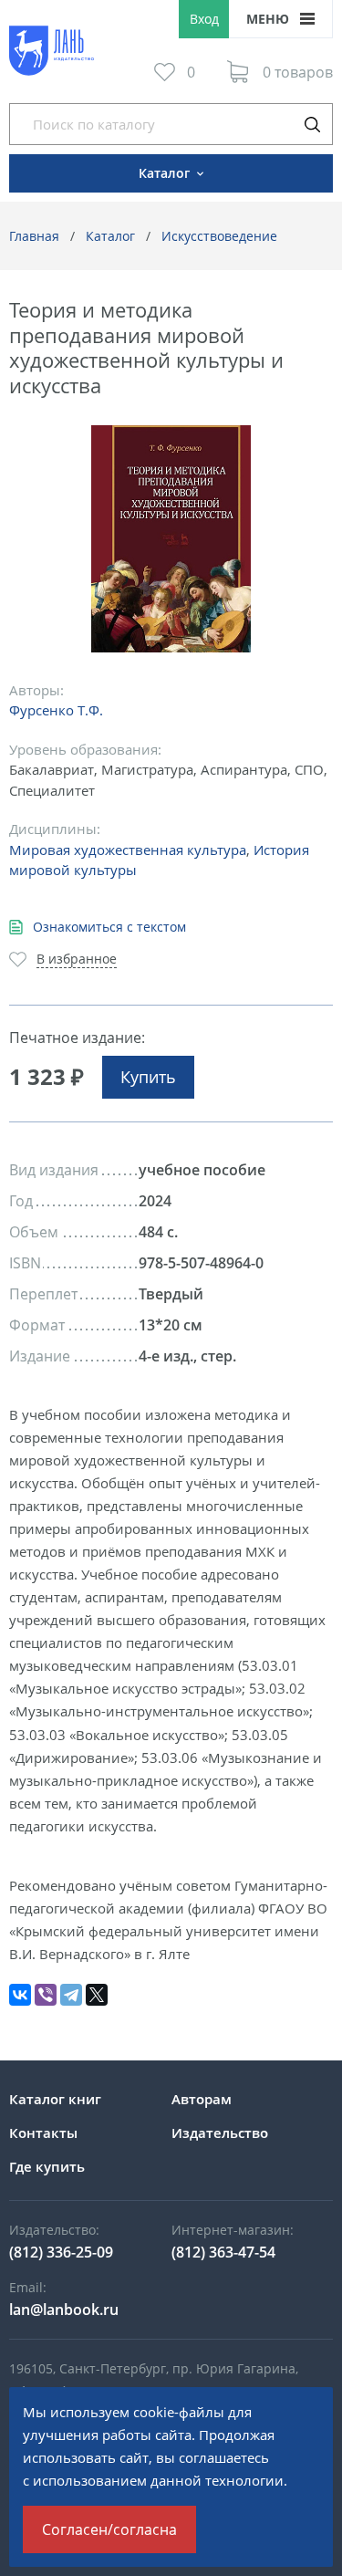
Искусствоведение (219, 236)
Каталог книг (55, 2099)
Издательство (220, 2133)
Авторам (202, 2099)
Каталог (110, 236)
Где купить (47, 2166)
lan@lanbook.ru (64, 2310)
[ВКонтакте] (20, 1995)
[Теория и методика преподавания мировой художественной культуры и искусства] (171, 539)
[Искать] (312, 124)
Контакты (43, 2133)
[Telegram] (71, 1995)
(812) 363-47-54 (223, 2252)
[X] (97, 1995)
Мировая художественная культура (128, 850)
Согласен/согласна (109, 2529)
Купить (148, 1077)
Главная (34, 236)
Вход (204, 19)
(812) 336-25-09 (61, 2252)
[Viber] (46, 1995)
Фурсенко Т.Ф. (56, 710)
